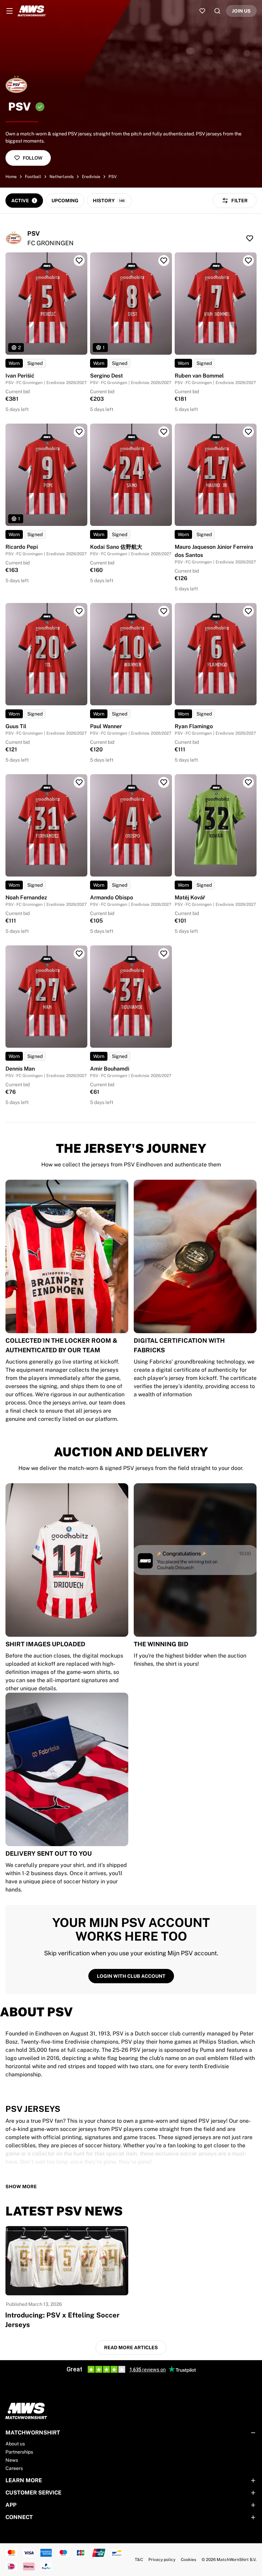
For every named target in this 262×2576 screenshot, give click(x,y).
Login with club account (131, 1976)
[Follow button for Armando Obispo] (164, 782)
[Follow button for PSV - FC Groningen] (250, 238)
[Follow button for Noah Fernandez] (79, 782)
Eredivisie (91, 177)
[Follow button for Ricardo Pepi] (79, 432)
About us (15, 2444)
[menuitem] (10, 11)
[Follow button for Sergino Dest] (164, 261)
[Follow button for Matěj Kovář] (248, 782)
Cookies (188, 2560)
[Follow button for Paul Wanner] (164, 611)
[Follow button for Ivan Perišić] (79, 261)
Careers (14, 2468)
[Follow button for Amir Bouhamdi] (164, 954)
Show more (21, 2187)
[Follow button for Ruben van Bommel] (248, 261)
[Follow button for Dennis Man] (79, 954)
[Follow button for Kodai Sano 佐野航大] (164, 432)
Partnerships (19, 2452)
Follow (33, 158)
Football (33, 177)
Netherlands (62, 177)
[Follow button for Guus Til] (79, 611)
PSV (113, 177)
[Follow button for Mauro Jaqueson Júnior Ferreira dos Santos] (248, 432)
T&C (139, 2560)
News (12, 2460)
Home (11, 177)
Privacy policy (162, 2560)
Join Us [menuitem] (241, 11)
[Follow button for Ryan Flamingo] (248, 611)
